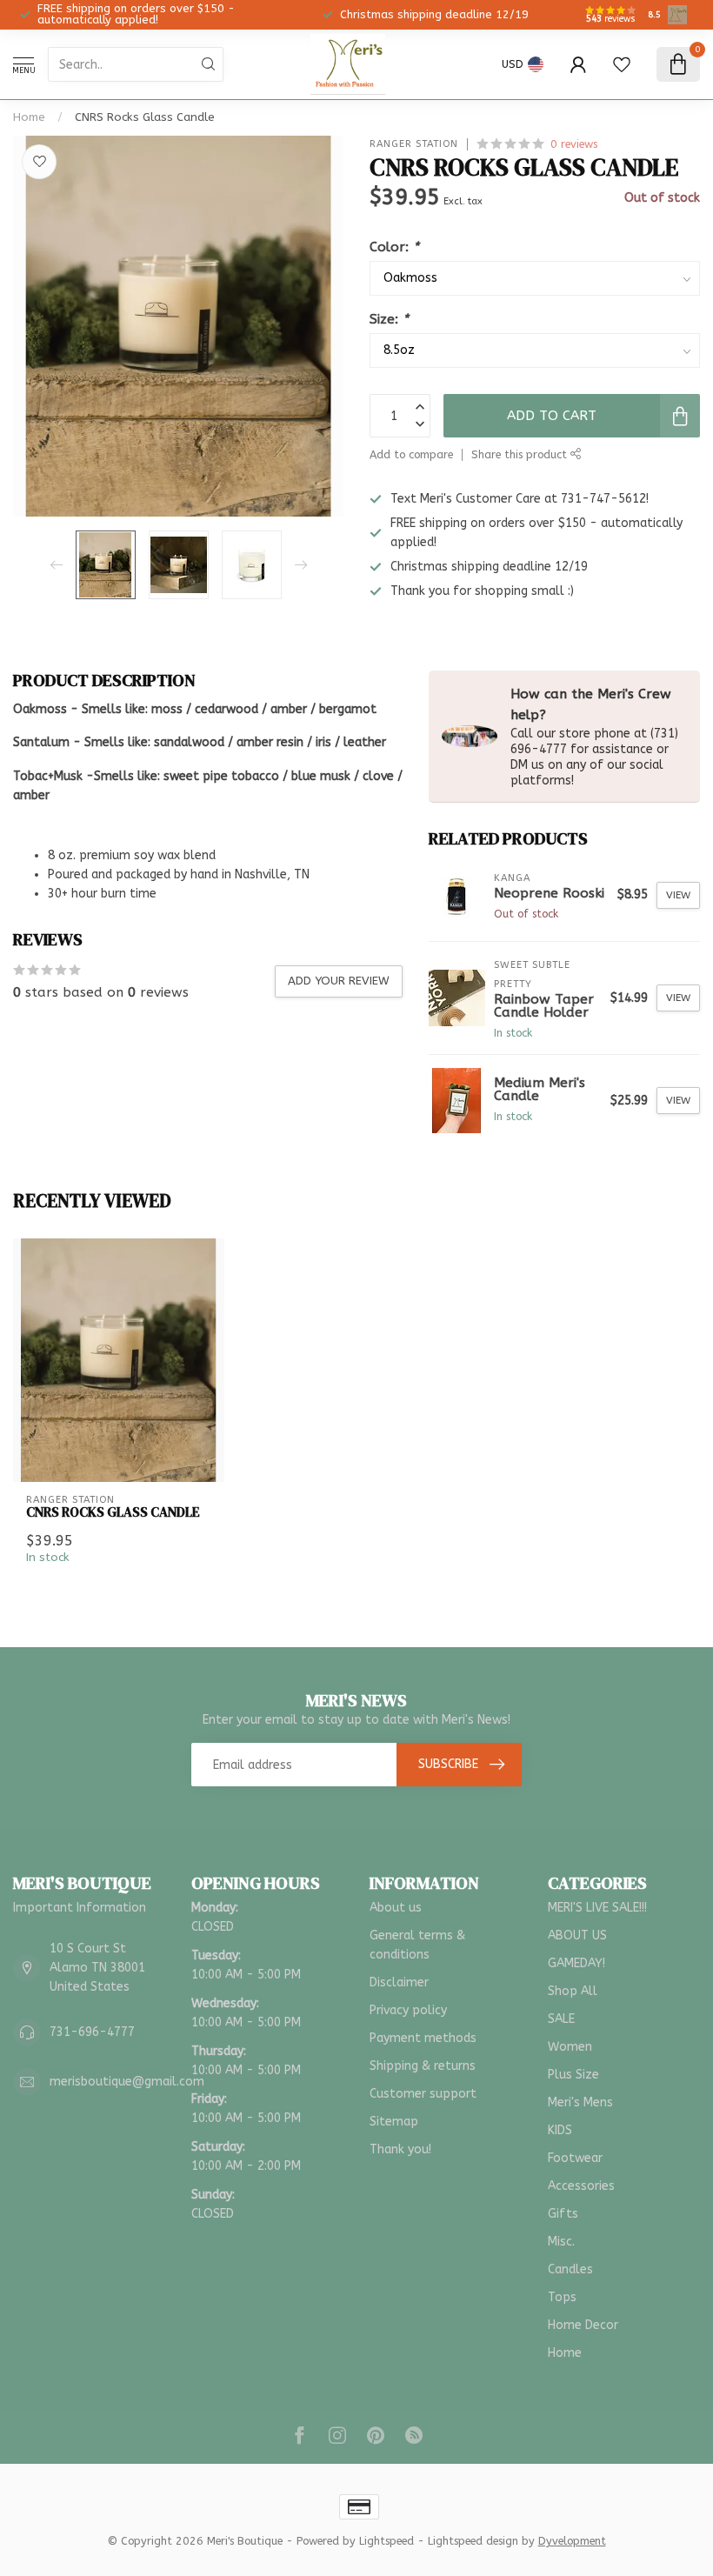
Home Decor (583, 2325)
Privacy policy (408, 2010)
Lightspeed (386, 2541)
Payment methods (423, 2038)
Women (570, 2047)
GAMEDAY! (576, 1963)
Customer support (423, 2094)
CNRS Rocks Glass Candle (145, 117)
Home (29, 117)
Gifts (563, 2214)
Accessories (581, 2186)
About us (396, 1908)
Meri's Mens (580, 2102)
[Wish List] (622, 64)
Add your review (339, 981)
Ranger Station (414, 144)
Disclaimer (399, 1982)
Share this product (521, 454)
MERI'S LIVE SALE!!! (597, 1908)
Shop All (573, 1991)
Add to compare (411, 454)
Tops (562, 2297)
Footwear (575, 2158)
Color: (394, 247)
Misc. (561, 2242)
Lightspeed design (473, 2541)
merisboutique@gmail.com (127, 2082)
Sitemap (394, 2122)
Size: (389, 319)
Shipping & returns (423, 2066)
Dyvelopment (572, 2541)
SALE (561, 2019)
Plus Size (573, 2075)
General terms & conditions (417, 1945)
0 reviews (574, 144)
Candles (570, 2269)
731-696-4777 (92, 2032)
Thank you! (400, 2149)
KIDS (560, 2130)
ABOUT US (577, 1935)
